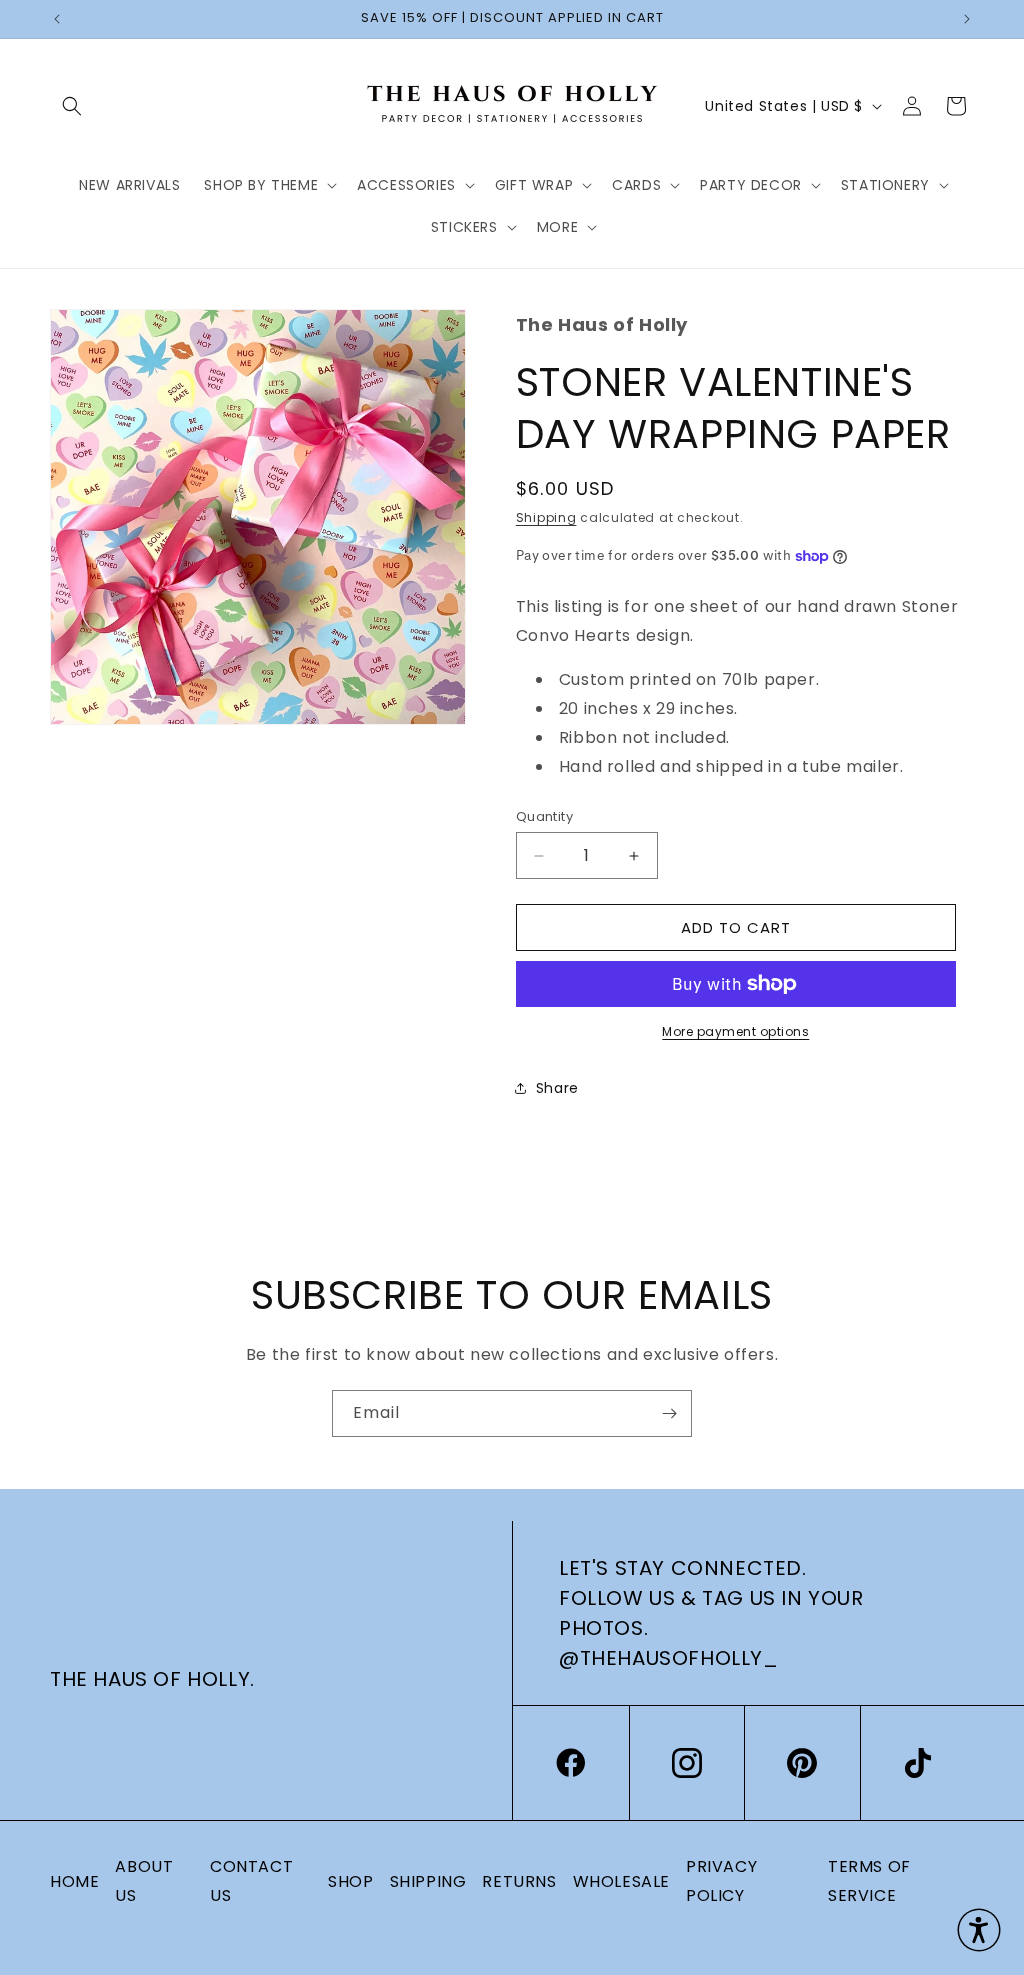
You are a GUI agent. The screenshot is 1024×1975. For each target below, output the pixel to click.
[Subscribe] (669, 1413)
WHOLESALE (621, 1881)
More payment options (735, 1031)
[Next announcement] (967, 19)
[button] (72, 106)
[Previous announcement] (57, 19)
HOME (74, 1881)
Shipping (546, 517)
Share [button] (557, 1088)
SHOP (350, 1881)
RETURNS (519, 1881)
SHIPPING (428, 1881)
